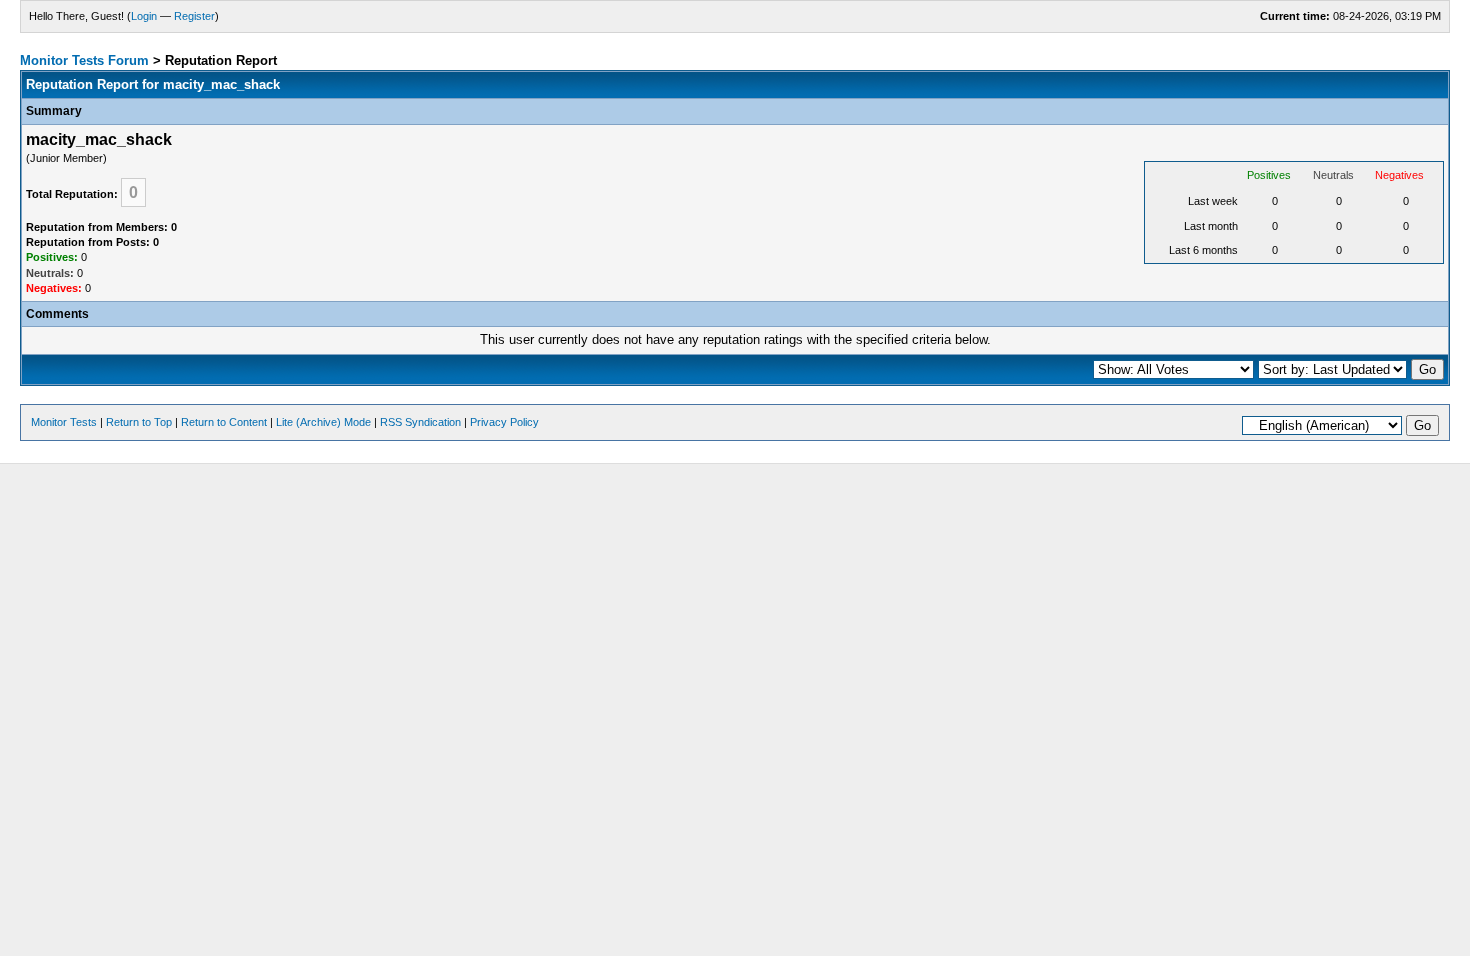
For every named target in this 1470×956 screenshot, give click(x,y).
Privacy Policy (504, 422)
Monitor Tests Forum (84, 60)
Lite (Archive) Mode (323, 422)
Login (144, 16)
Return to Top (139, 422)
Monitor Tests (64, 422)
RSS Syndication (420, 422)
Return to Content (224, 422)
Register (194, 16)
